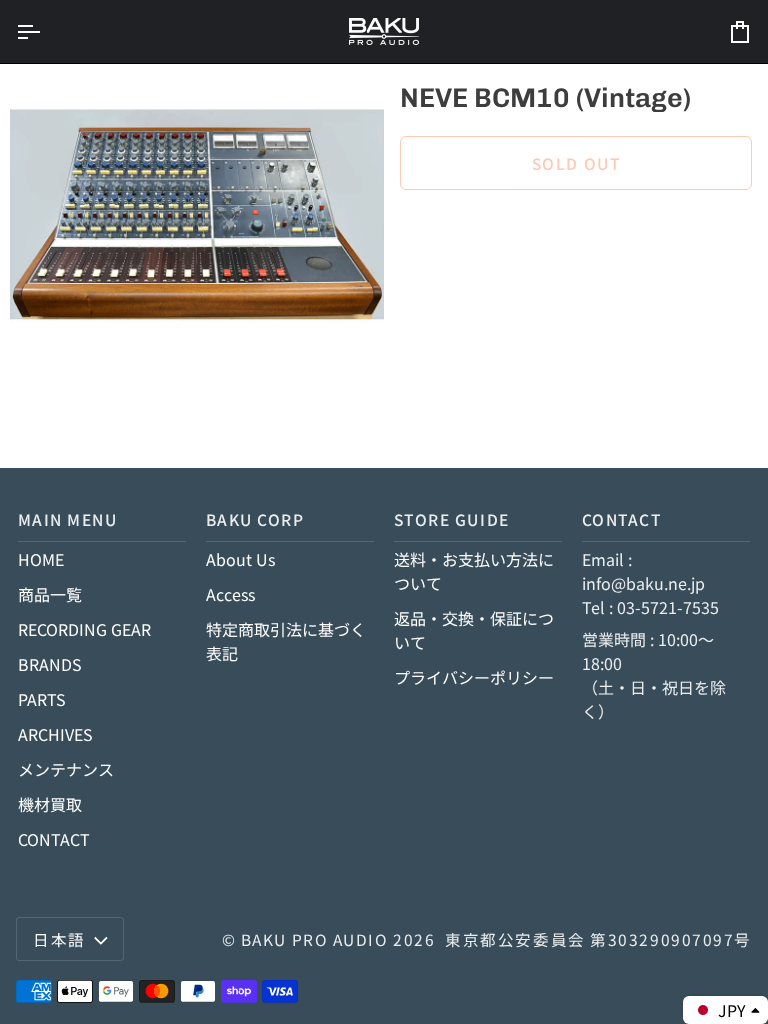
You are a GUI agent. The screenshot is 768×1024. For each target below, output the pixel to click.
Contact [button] (622, 519)
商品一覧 (50, 594)
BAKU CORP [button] (255, 519)
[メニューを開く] (46, 31)
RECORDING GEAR (84, 629)
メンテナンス (66, 769)
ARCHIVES (55, 734)
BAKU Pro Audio (315, 939)
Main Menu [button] (68, 519)
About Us (240, 559)
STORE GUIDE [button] (452, 519)
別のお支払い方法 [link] (464, 287)
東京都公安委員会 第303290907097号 (598, 939)
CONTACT (54, 839)
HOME (41, 559)
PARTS (42, 699)
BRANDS (50, 664)
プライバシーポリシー (474, 677)
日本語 (59, 939)
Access (230, 594)
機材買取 (50, 804)
